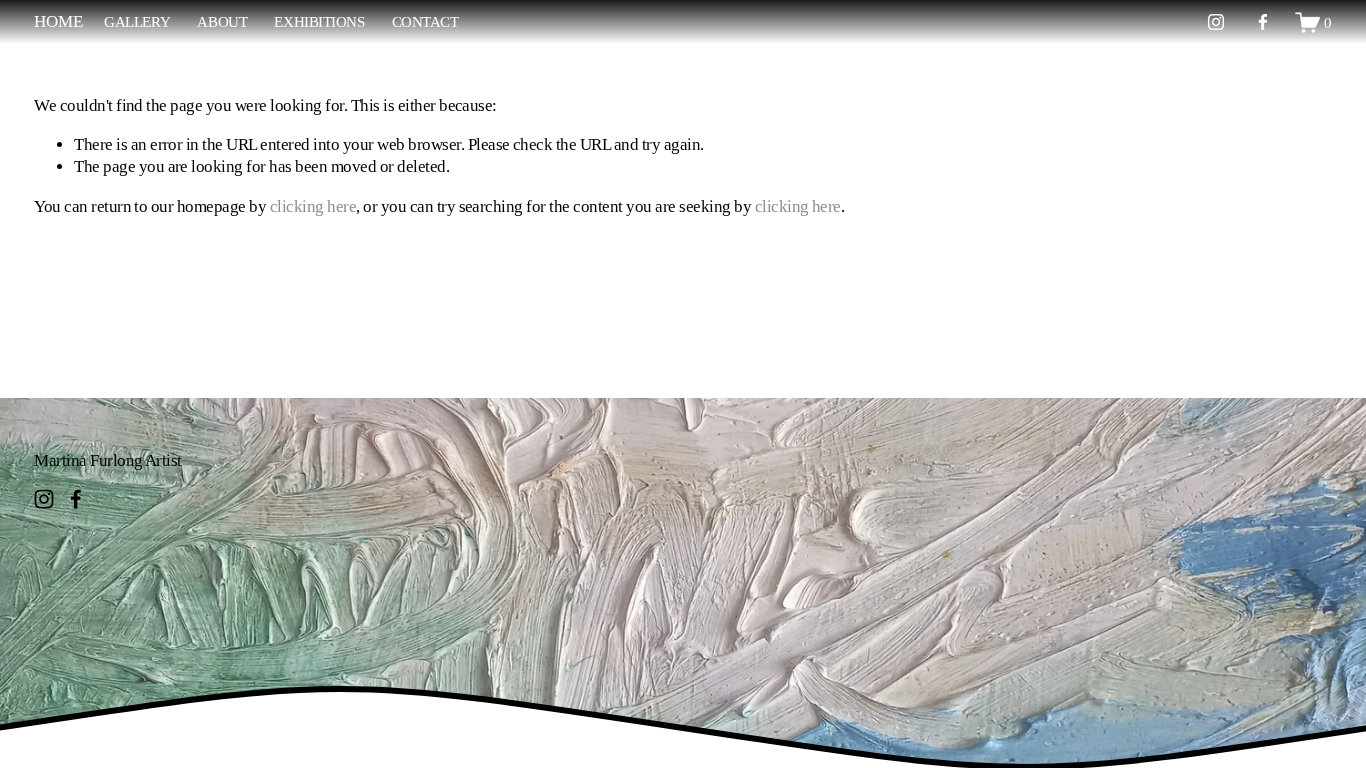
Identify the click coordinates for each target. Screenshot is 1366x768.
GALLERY (137, 21)
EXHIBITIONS (319, 21)
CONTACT (425, 21)
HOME (58, 21)
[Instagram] (1216, 22)
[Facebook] (1263, 22)
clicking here (313, 206)
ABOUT (222, 21)
